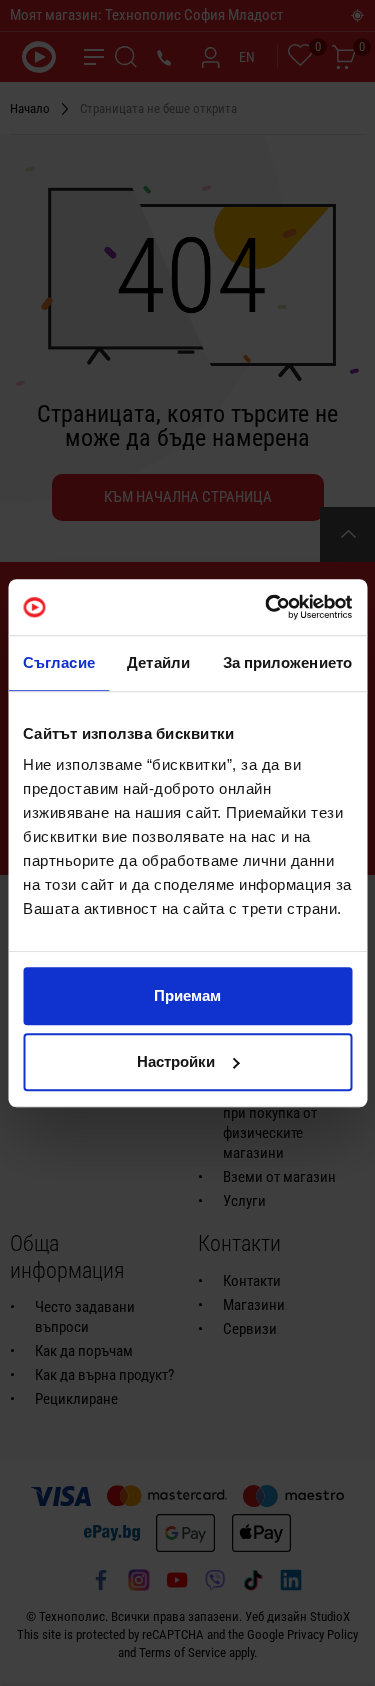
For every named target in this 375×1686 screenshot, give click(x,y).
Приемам (187, 995)
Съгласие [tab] (59, 662)
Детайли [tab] (158, 662)
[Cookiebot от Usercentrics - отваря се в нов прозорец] (267, 607)
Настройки (176, 1061)
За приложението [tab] (288, 662)
